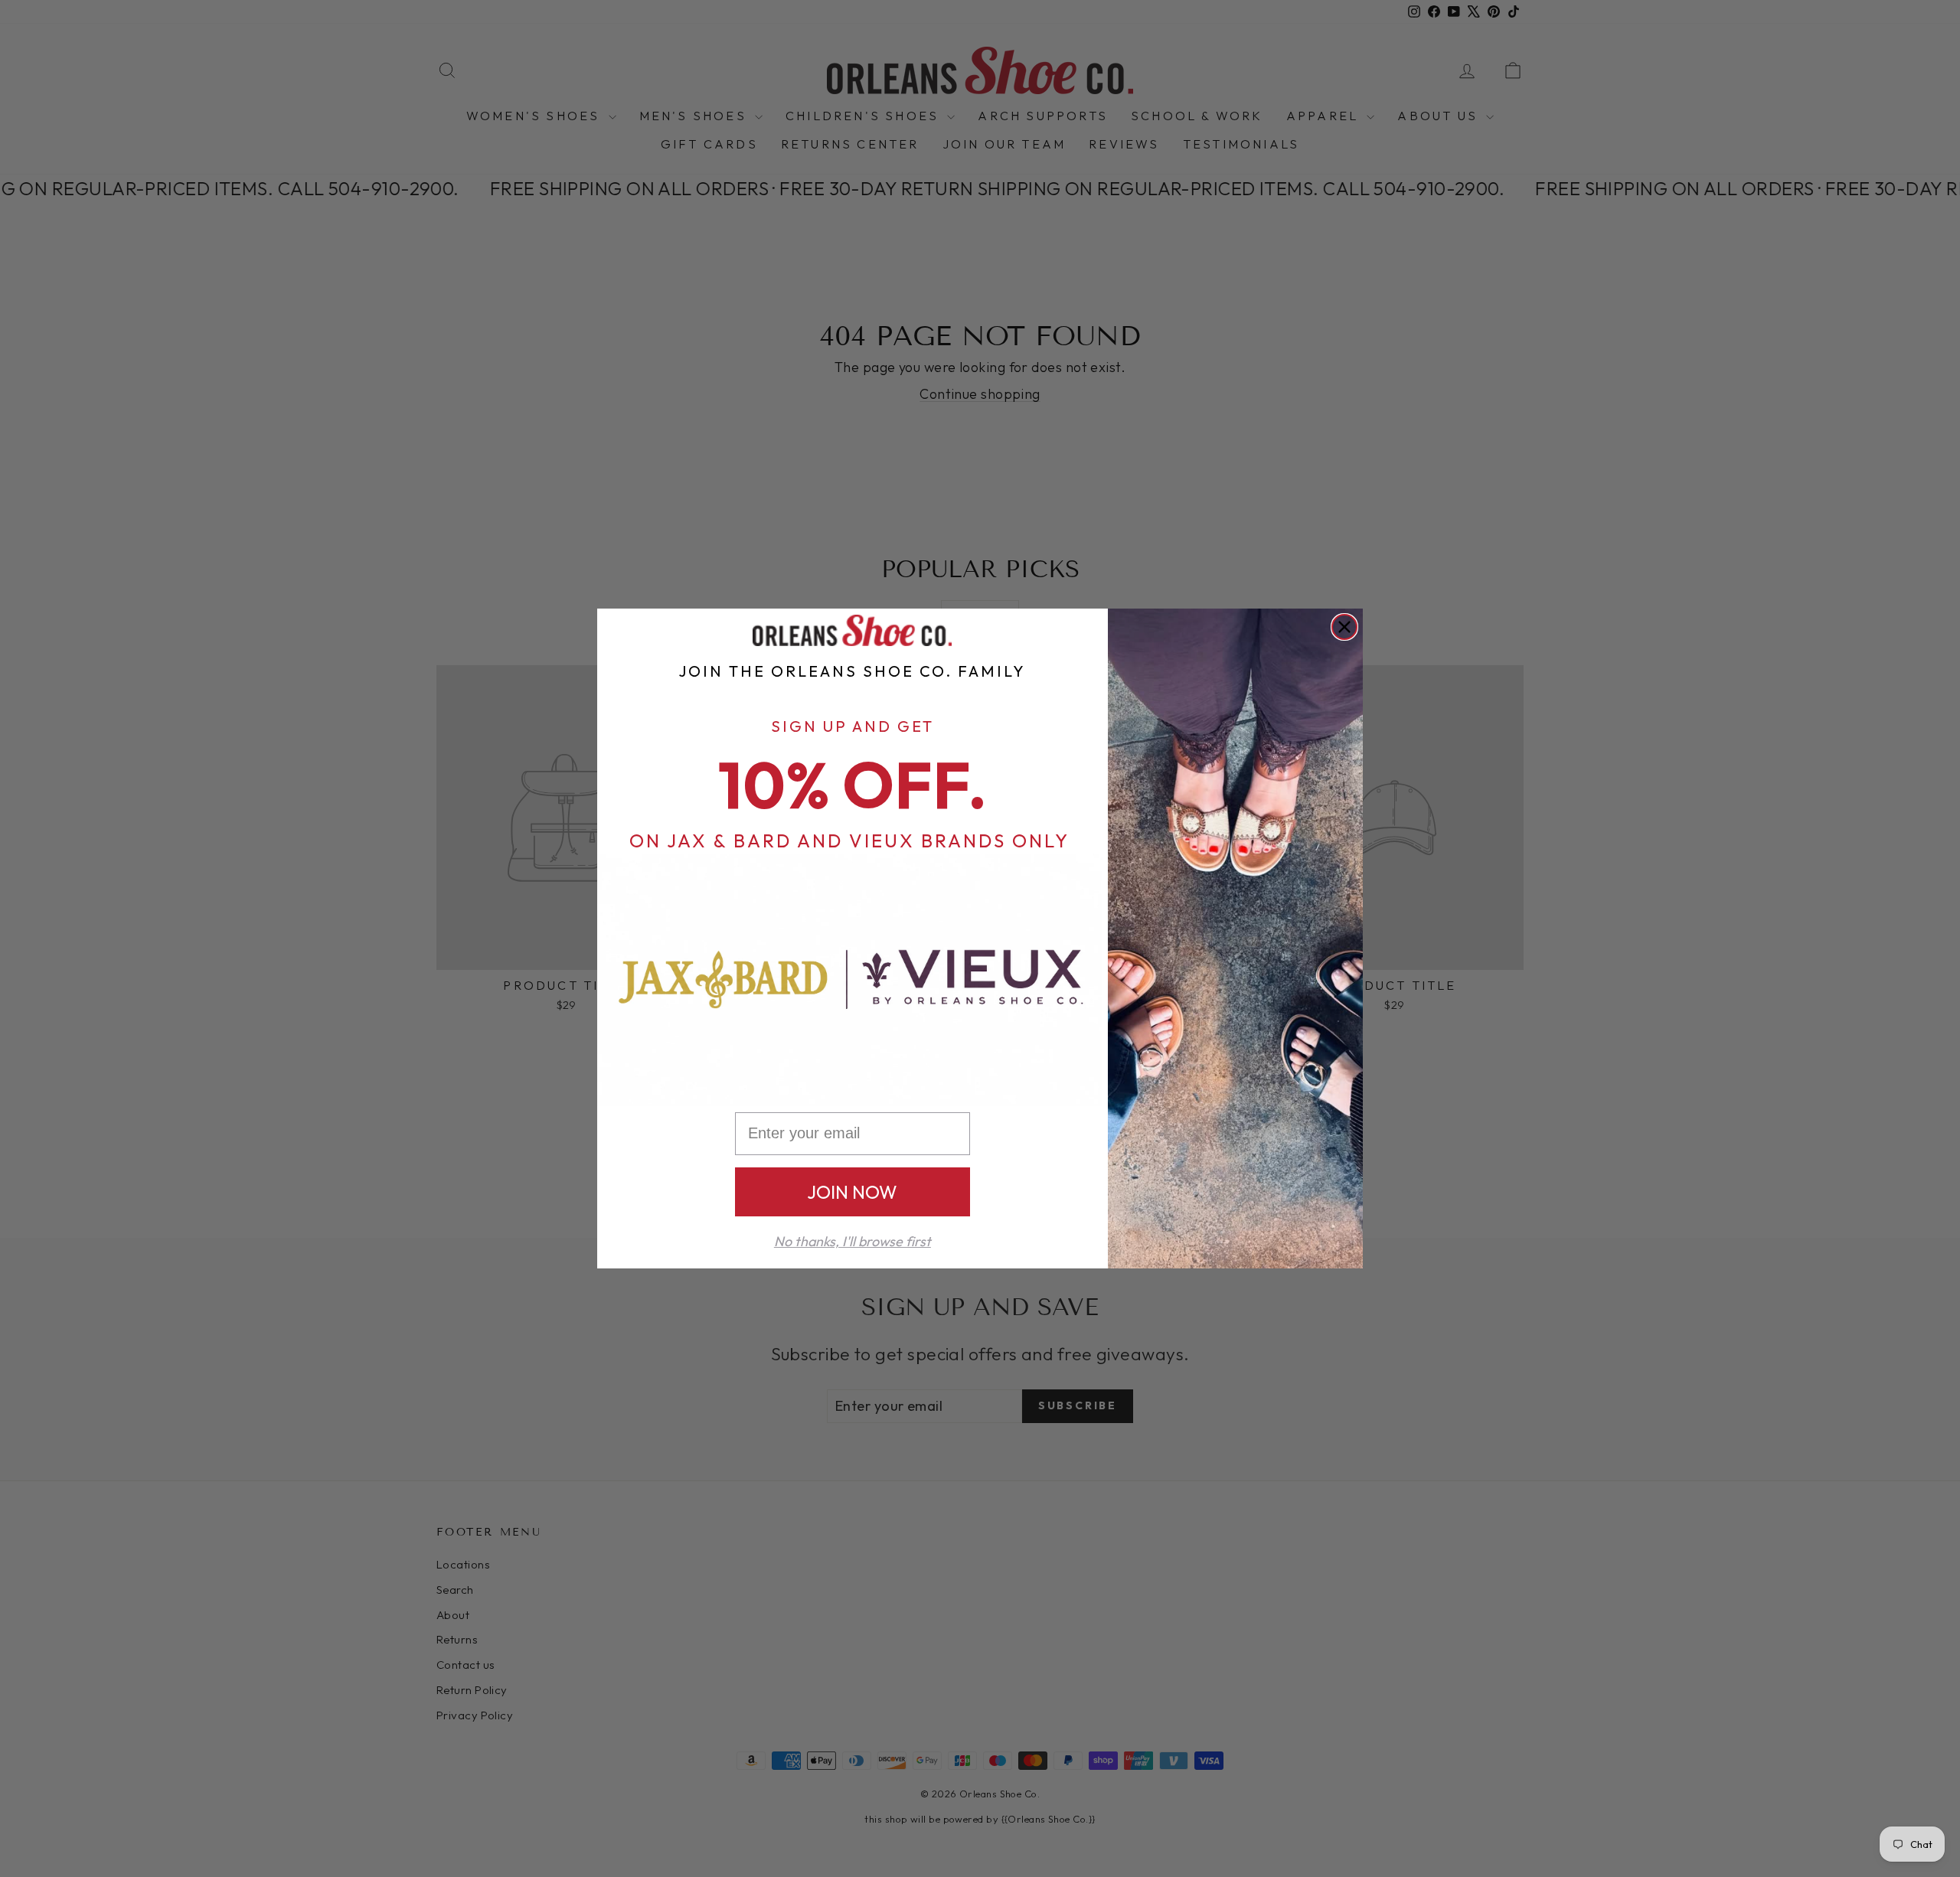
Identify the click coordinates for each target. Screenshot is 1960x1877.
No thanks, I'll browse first (853, 1241)
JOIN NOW (852, 1192)
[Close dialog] (1344, 627)
